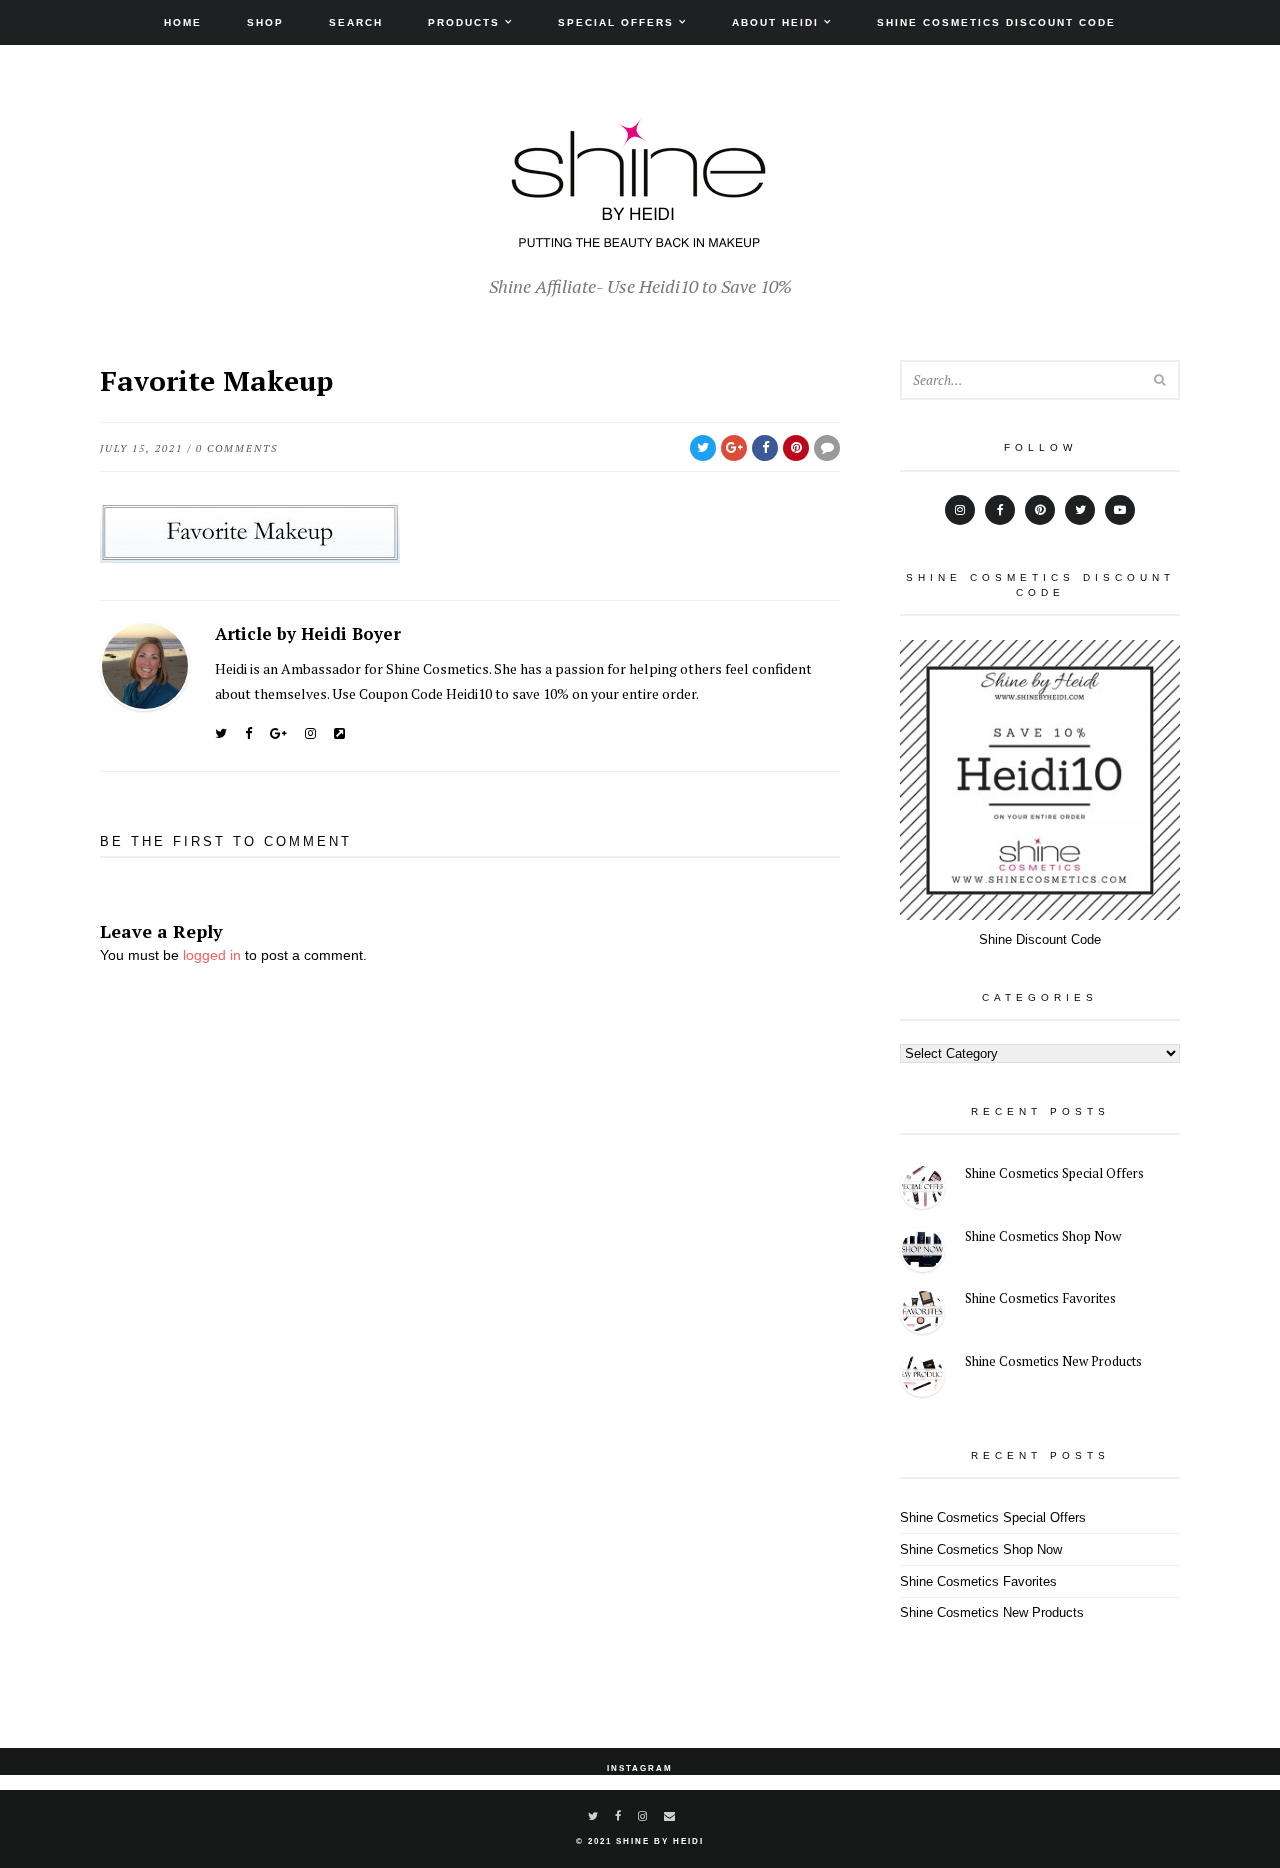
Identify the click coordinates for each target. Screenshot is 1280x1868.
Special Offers (616, 22)
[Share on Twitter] (703, 448)
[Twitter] (221, 733)
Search (356, 22)
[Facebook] (248, 733)
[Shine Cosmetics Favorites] (922, 1314)
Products (464, 22)
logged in (212, 955)
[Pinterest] (1040, 510)
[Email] (670, 1816)
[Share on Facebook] (765, 448)
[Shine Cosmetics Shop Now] (922, 1252)
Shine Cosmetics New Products (1053, 1361)
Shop (265, 22)
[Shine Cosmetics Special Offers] (922, 1189)
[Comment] (827, 448)
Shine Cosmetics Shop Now (1043, 1236)
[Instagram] (310, 733)
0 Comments (237, 448)
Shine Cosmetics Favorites (1040, 1298)
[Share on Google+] (734, 448)
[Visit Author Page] (145, 666)
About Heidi (775, 22)
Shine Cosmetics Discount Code (996, 22)
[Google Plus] (278, 733)
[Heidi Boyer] (339, 733)
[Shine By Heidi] (640, 237)
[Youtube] (1120, 510)
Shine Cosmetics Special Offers (1054, 1173)
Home (183, 22)
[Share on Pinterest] (796, 448)
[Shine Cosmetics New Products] (922, 1377)
